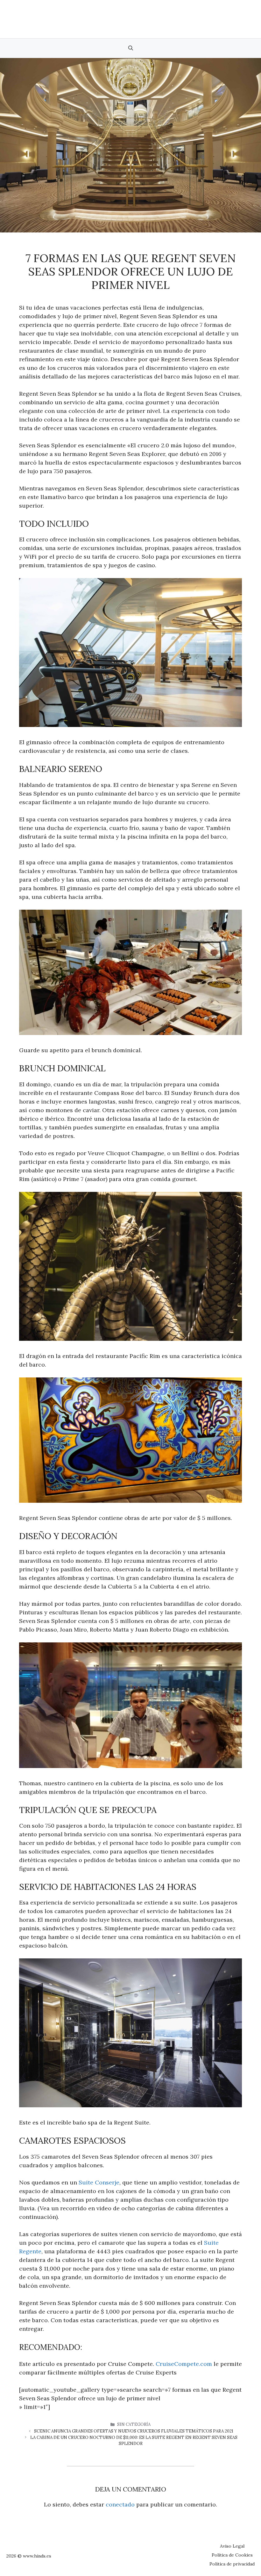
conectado (120, 2504)
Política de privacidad (232, 2564)
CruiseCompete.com (184, 2364)
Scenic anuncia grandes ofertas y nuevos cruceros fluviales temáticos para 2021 (134, 2431)
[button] (131, 48)
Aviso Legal (232, 2546)
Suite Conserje (99, 2182)
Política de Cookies (232, 2555)
